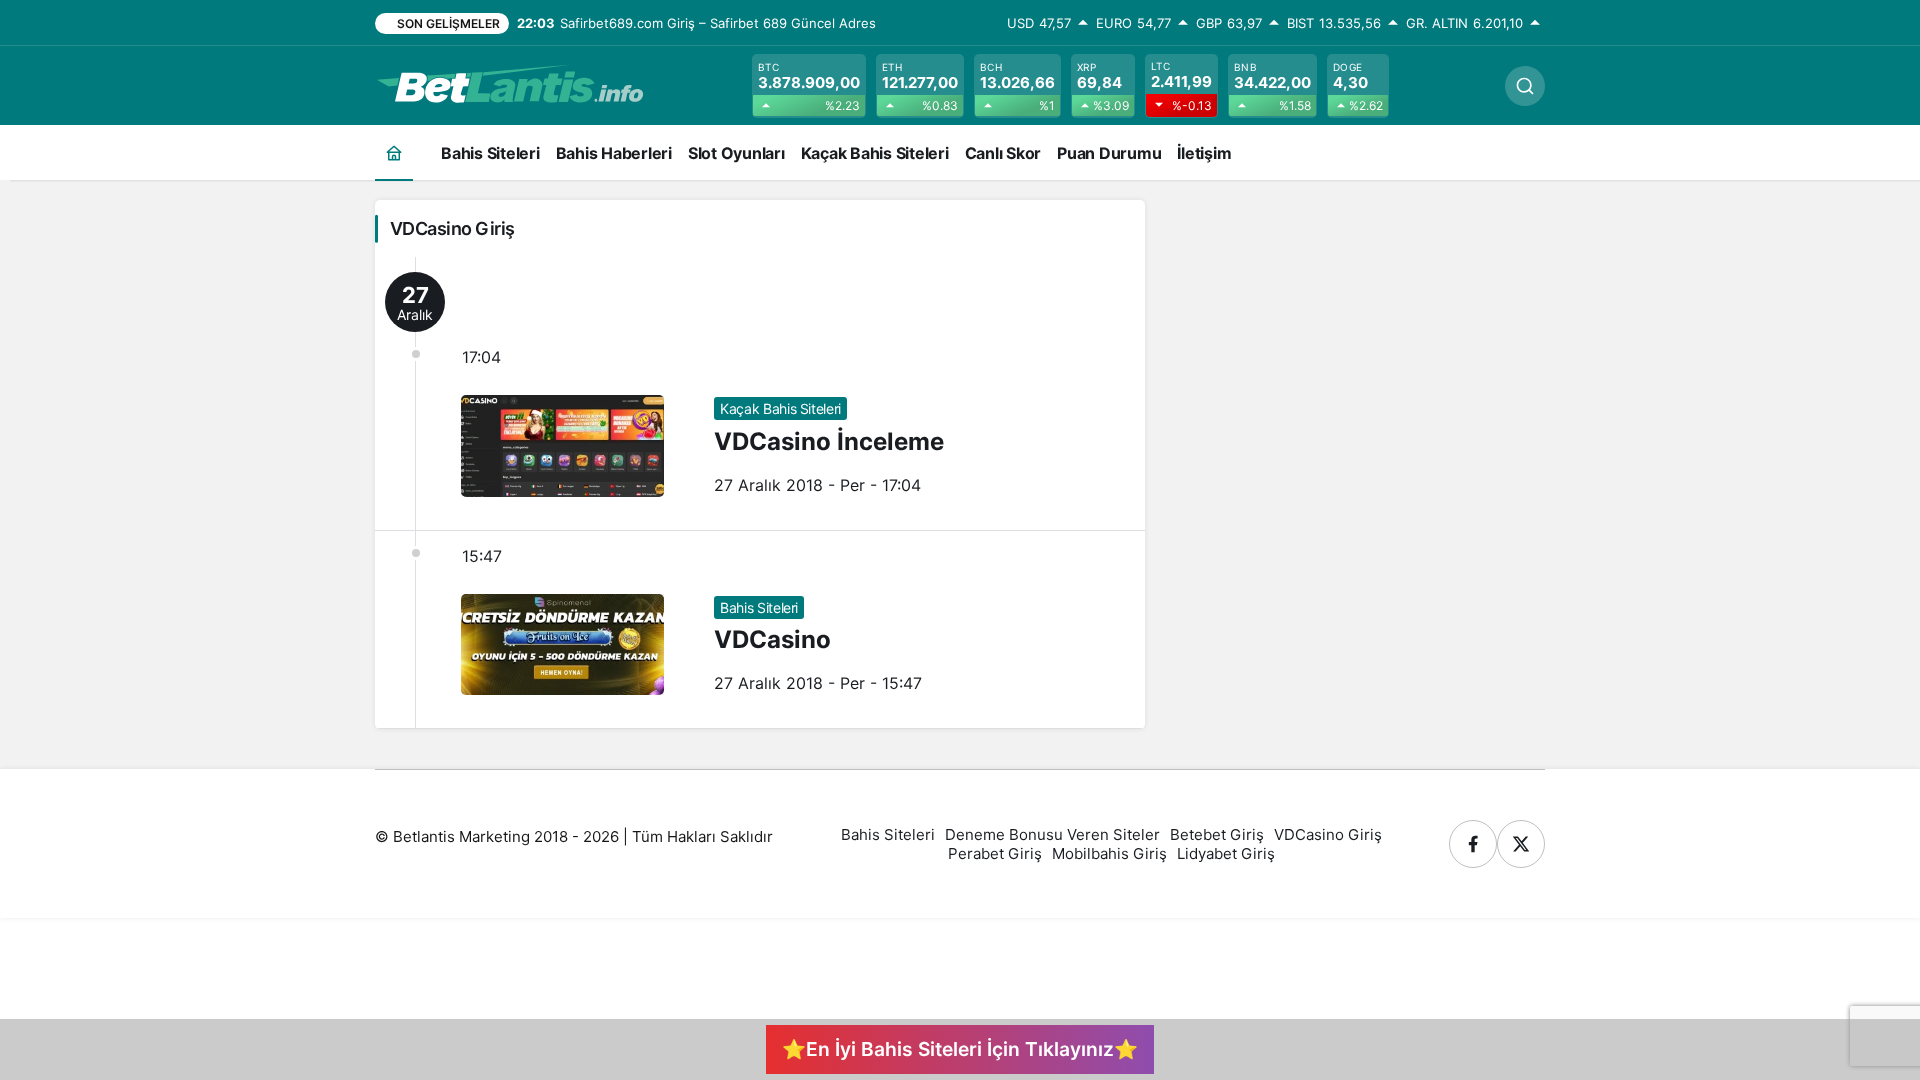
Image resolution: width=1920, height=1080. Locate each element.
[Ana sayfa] (394, 152)
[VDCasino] (760, 630)
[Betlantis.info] (510, 84)
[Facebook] (1473, 844)
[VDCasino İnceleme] (760, 393)
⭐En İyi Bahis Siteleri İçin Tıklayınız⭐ (960, 1049)
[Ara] (1525, 86)
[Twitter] (1521, 844)
